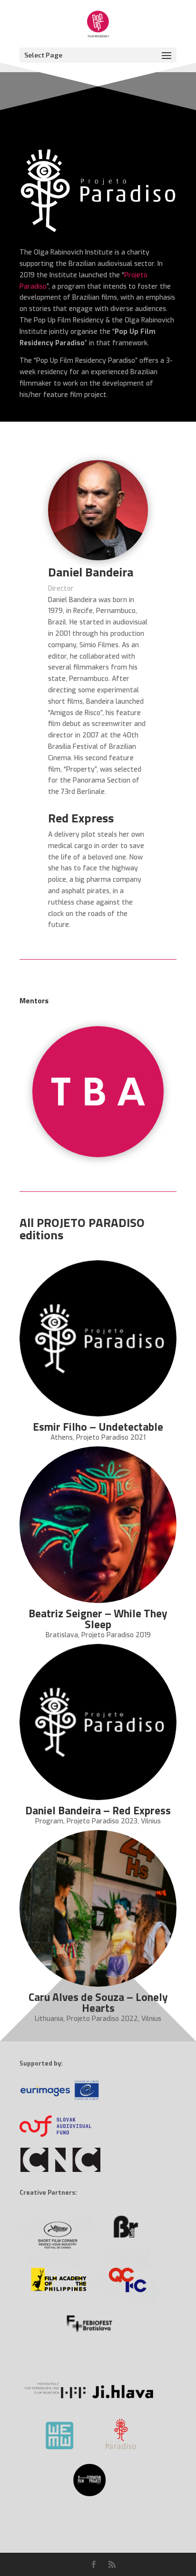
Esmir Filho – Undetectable (98, 1427)
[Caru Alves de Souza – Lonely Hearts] (98, 1908)
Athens (62, 1438)
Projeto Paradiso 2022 (102, 2019)
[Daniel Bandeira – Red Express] (98, 1722)
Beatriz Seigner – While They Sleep (98, 1619)
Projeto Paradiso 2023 (102, 1821)
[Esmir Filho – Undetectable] (98, 1339)
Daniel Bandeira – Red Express (98, 1810)
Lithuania (49, 2019)
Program (49, 1821)
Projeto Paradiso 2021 (111, 1438)
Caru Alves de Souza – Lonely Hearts (98, 2002)
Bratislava (62, 1635)
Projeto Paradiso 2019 (116, 1635)
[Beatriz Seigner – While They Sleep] (98, 1525)
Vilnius (151, 1821)
